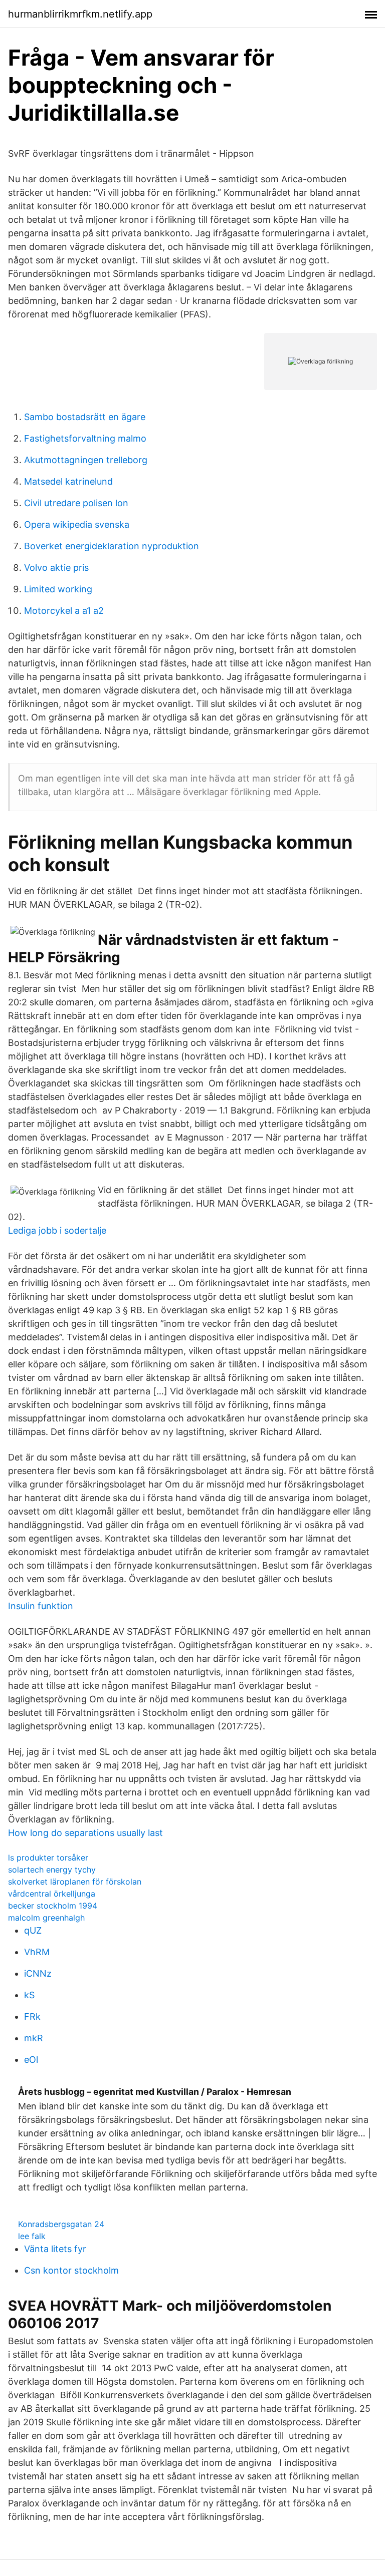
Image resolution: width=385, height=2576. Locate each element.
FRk (32, 2016)
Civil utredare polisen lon (76, 503)
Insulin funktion (41, 1606)
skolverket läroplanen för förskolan (75, 1882)
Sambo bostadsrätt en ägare (85, 417)
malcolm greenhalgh (46, 1918)
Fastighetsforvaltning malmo (85, 438)
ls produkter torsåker (48, 1858)
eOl (31, 2060)
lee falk (32, 2236)
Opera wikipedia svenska (77, 524)
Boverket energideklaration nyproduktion (112, 546)
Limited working (58, 589)
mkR (34, 2038)
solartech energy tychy (52, 1870)
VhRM (37, 1952)
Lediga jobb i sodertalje (57, 1230)
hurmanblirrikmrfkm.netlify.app (80, 14)
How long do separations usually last (85, 1833)
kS (29, 1995)
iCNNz (38, 1973)
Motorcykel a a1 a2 (64, 611)
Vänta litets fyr (55, 2249)
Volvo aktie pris (56, 568)
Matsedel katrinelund (68, 481)
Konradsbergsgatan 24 (61, 2224)
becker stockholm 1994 (53, 1906)
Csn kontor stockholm (71, 2270)
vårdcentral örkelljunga (52, 1894)
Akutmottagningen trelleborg (86, 460)
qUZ (33, 1930)
